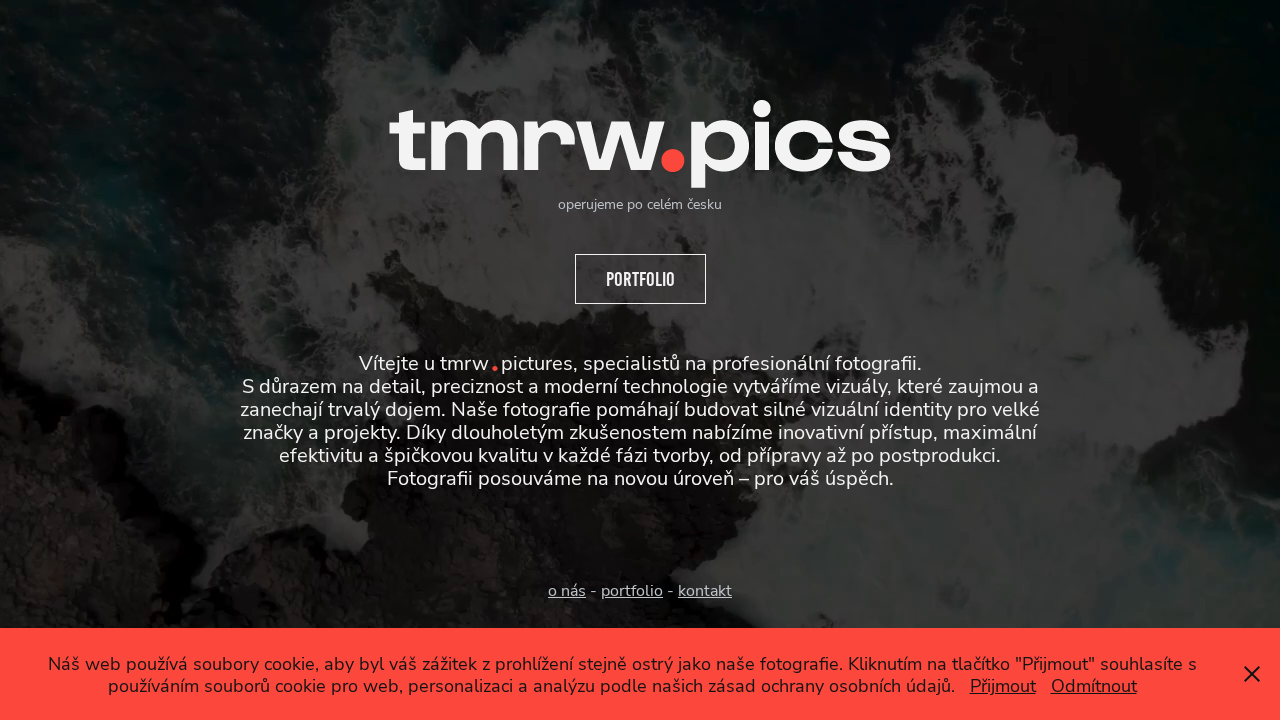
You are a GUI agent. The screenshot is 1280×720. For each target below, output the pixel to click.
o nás (567, 590)
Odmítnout (1094, 685)
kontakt (705, 590)
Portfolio (640, 279)
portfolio (632, 590)
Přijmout (1003, 685)
